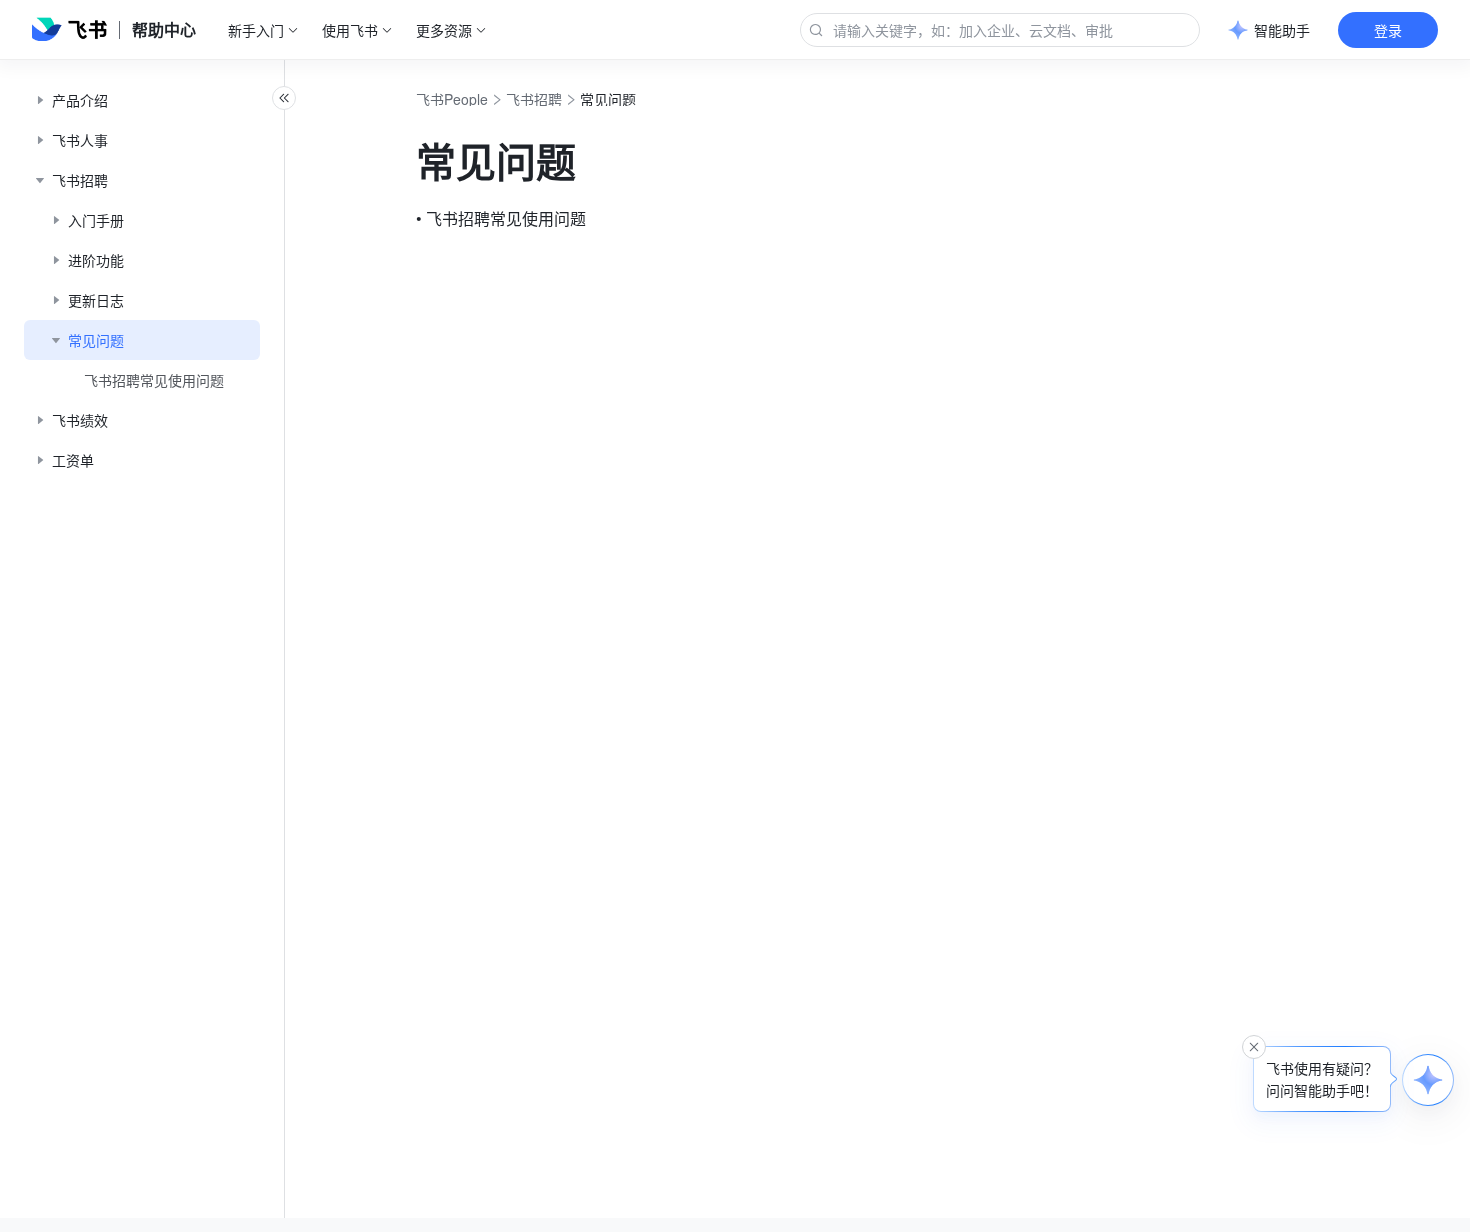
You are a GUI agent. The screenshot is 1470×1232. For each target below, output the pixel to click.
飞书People (452, 99)
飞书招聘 (534, 99)
